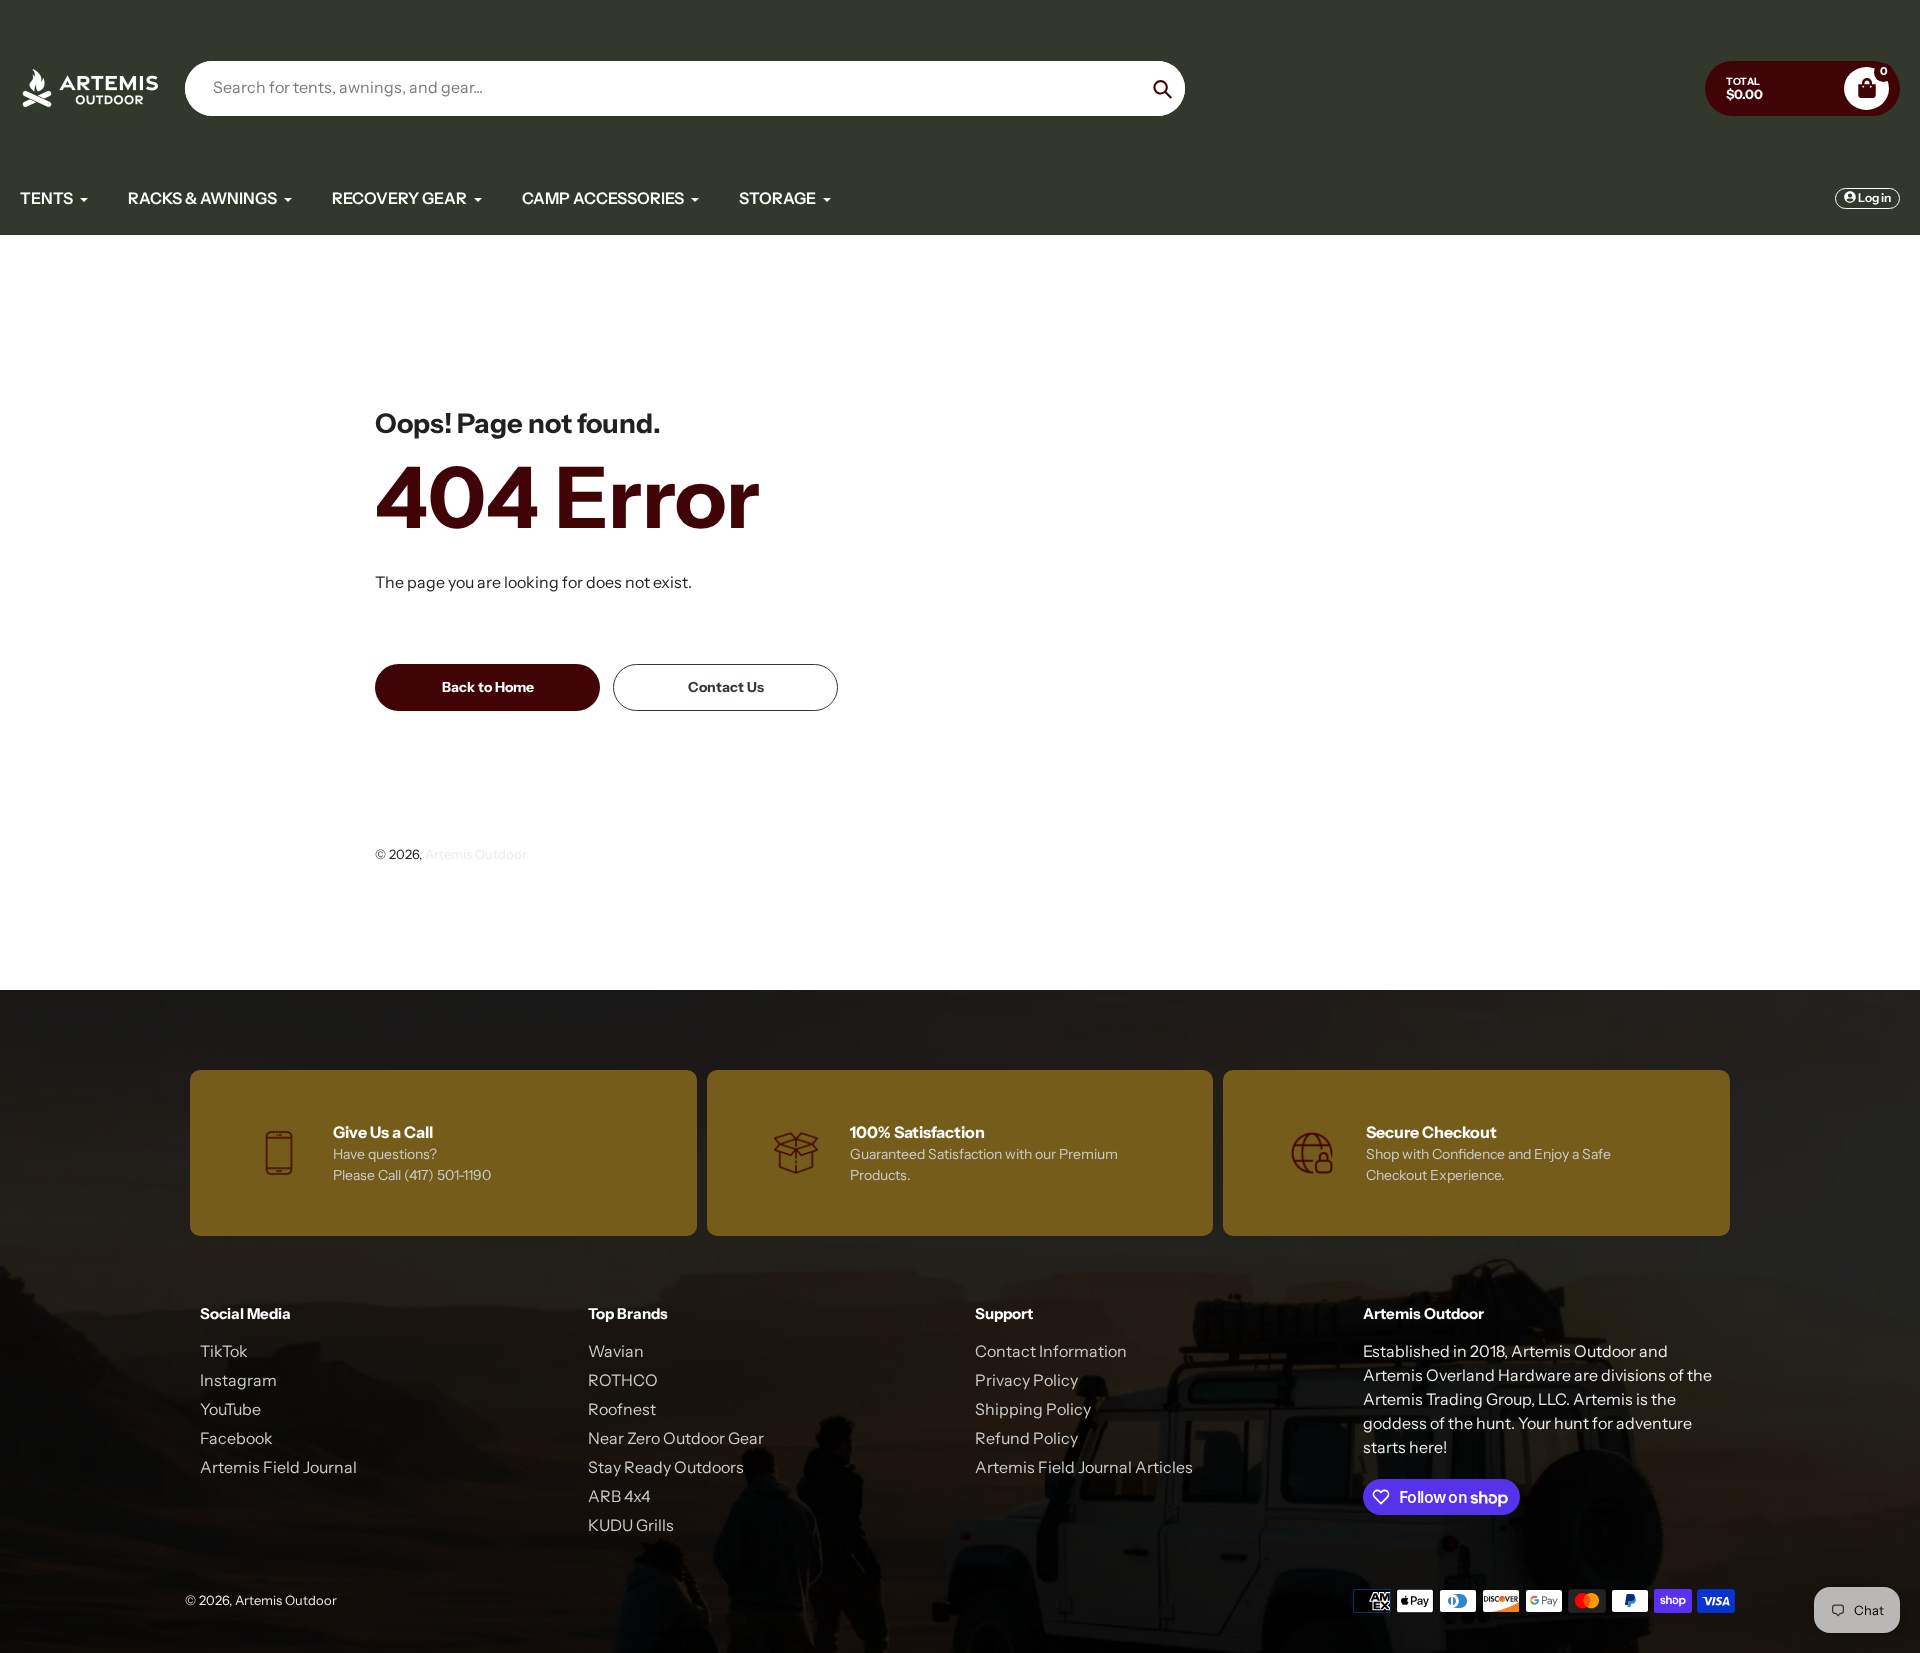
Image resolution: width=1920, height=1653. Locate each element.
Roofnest (622, 1409)
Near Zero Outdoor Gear (676, 1438)
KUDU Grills (631, 1525)
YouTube (230, 1409)
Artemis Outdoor (476, 854)
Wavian (616, 1351)
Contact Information (1051, 1351)
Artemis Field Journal (278, 1467)
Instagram (238, 1380)
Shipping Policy (1033, 1409)
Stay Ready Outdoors (666, 1467)
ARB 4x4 (619, 1496)
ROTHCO (623, 1380)
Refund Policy (1026, 1438)
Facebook (236, 1438)
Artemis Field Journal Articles (1084, 1467)
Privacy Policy (1026, 1380)
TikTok (224, 1351)
